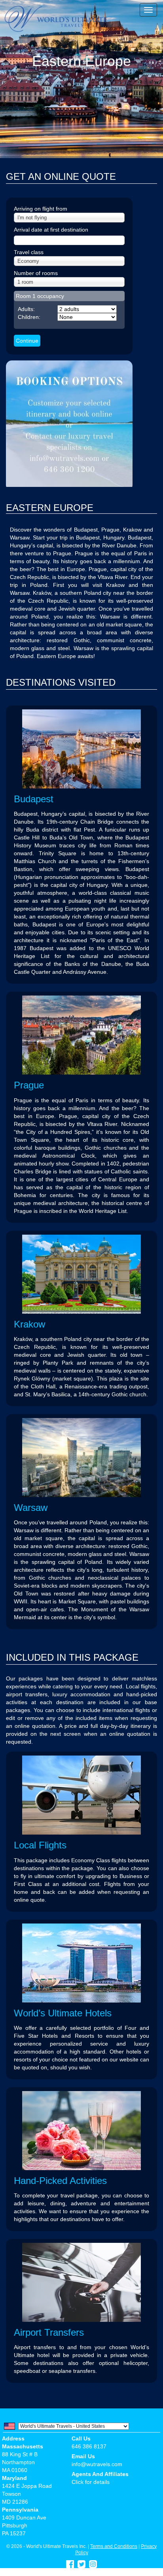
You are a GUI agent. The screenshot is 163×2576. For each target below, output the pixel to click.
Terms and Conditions (114, 2546)
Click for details (91, 2482)
